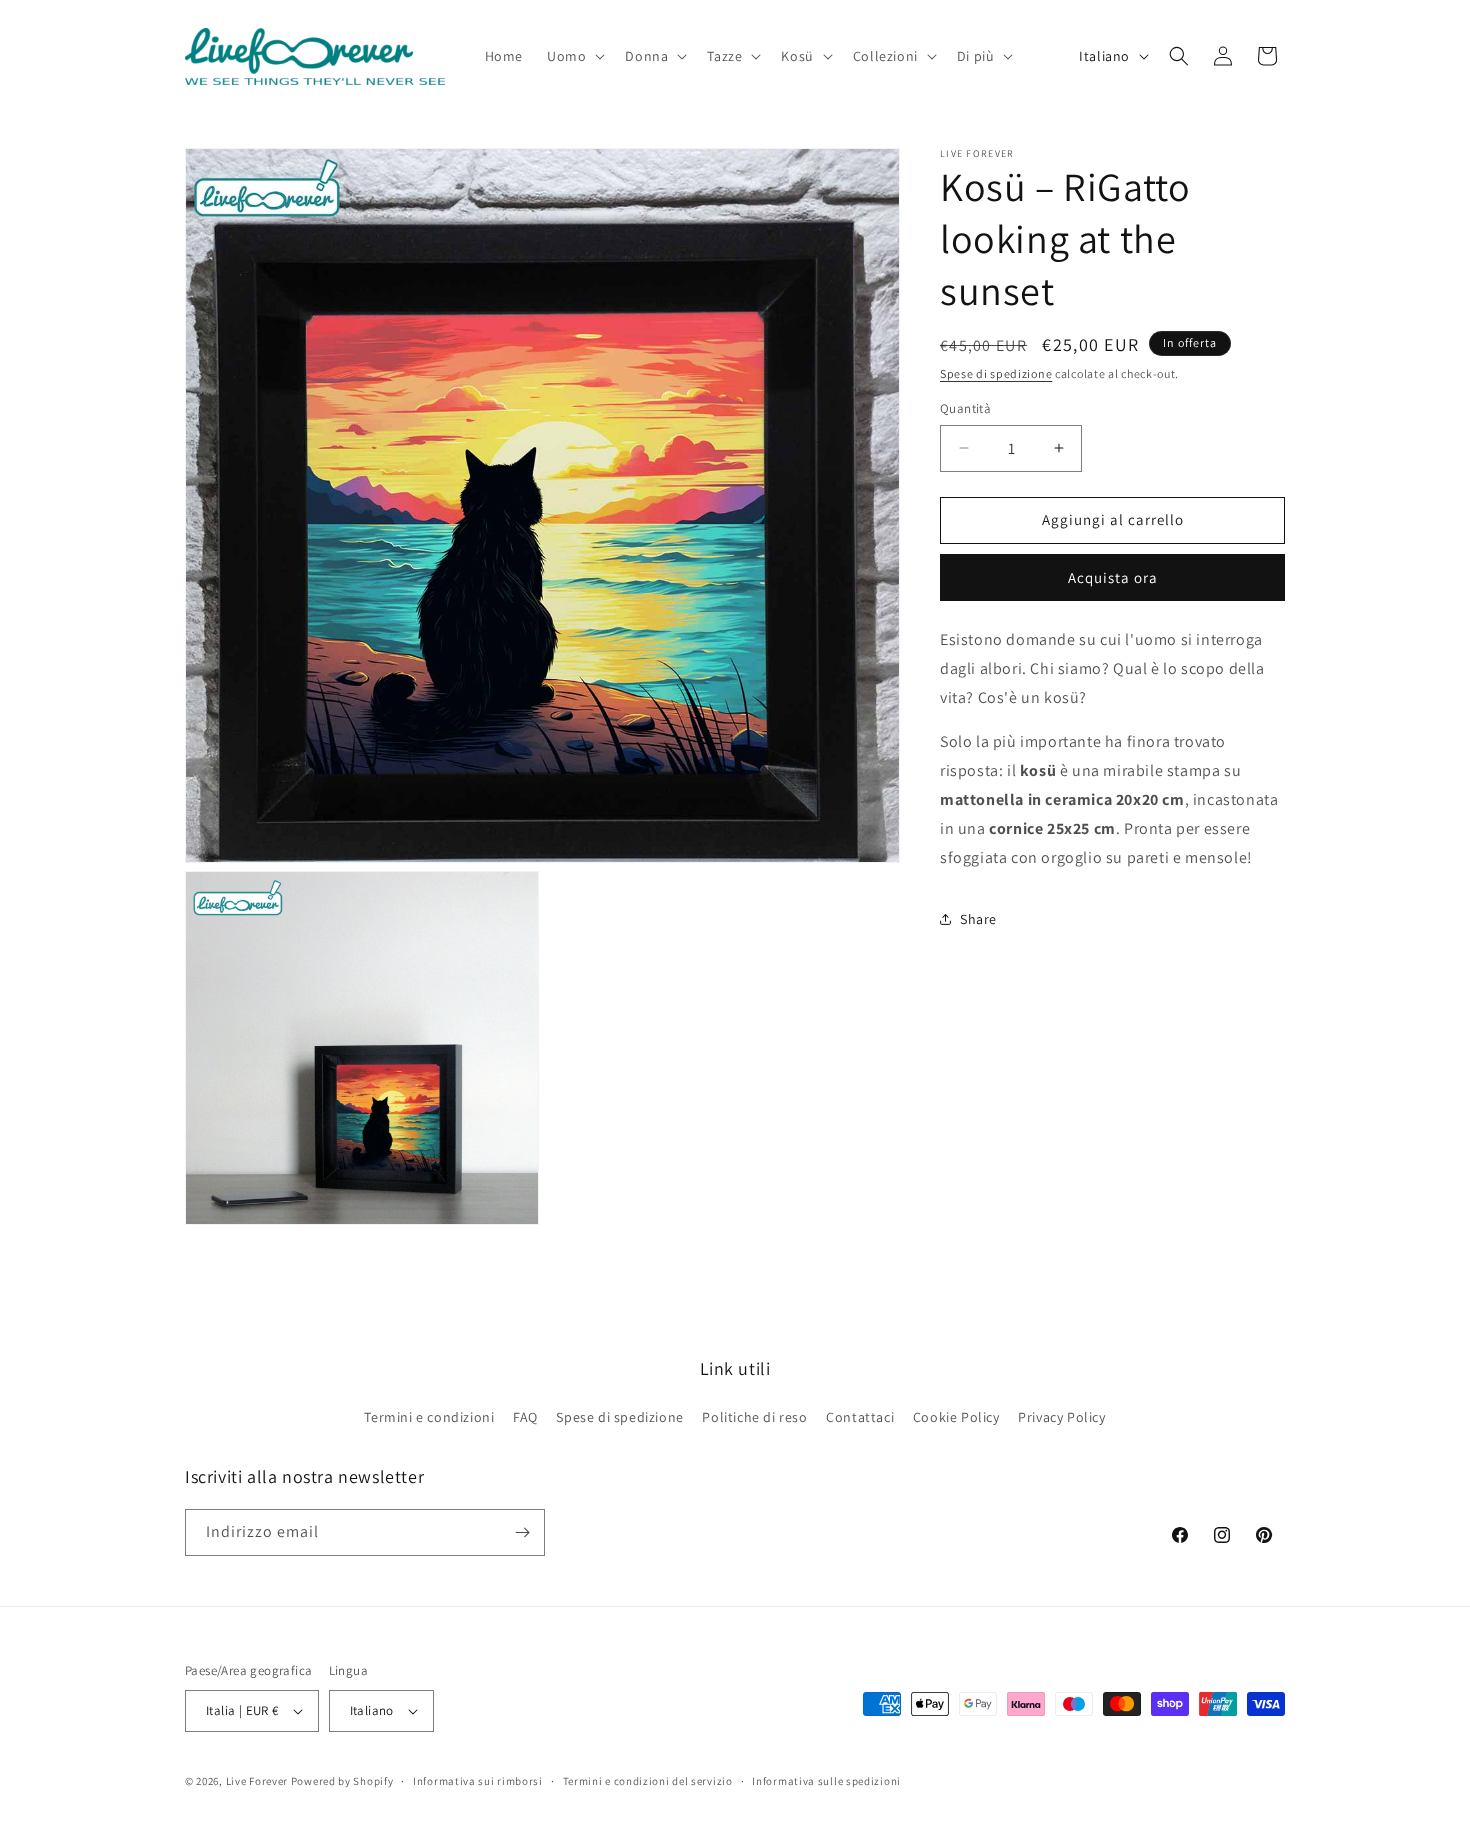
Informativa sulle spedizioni (826, 1781)
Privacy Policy (1061, 1417)
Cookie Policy (956, 1417)
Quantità (965, 408)
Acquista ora (1113, 577)
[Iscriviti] (522, 1532)
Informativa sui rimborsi (478, 1781)
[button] (574, 56)
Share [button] (978, 919)
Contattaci (860, 1417)
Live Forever (257, 1781)
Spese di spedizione (996, 373)
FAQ (525, 1417)
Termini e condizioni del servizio (648, 1781)
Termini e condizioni (429, 1417)
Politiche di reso (754, 1417)
